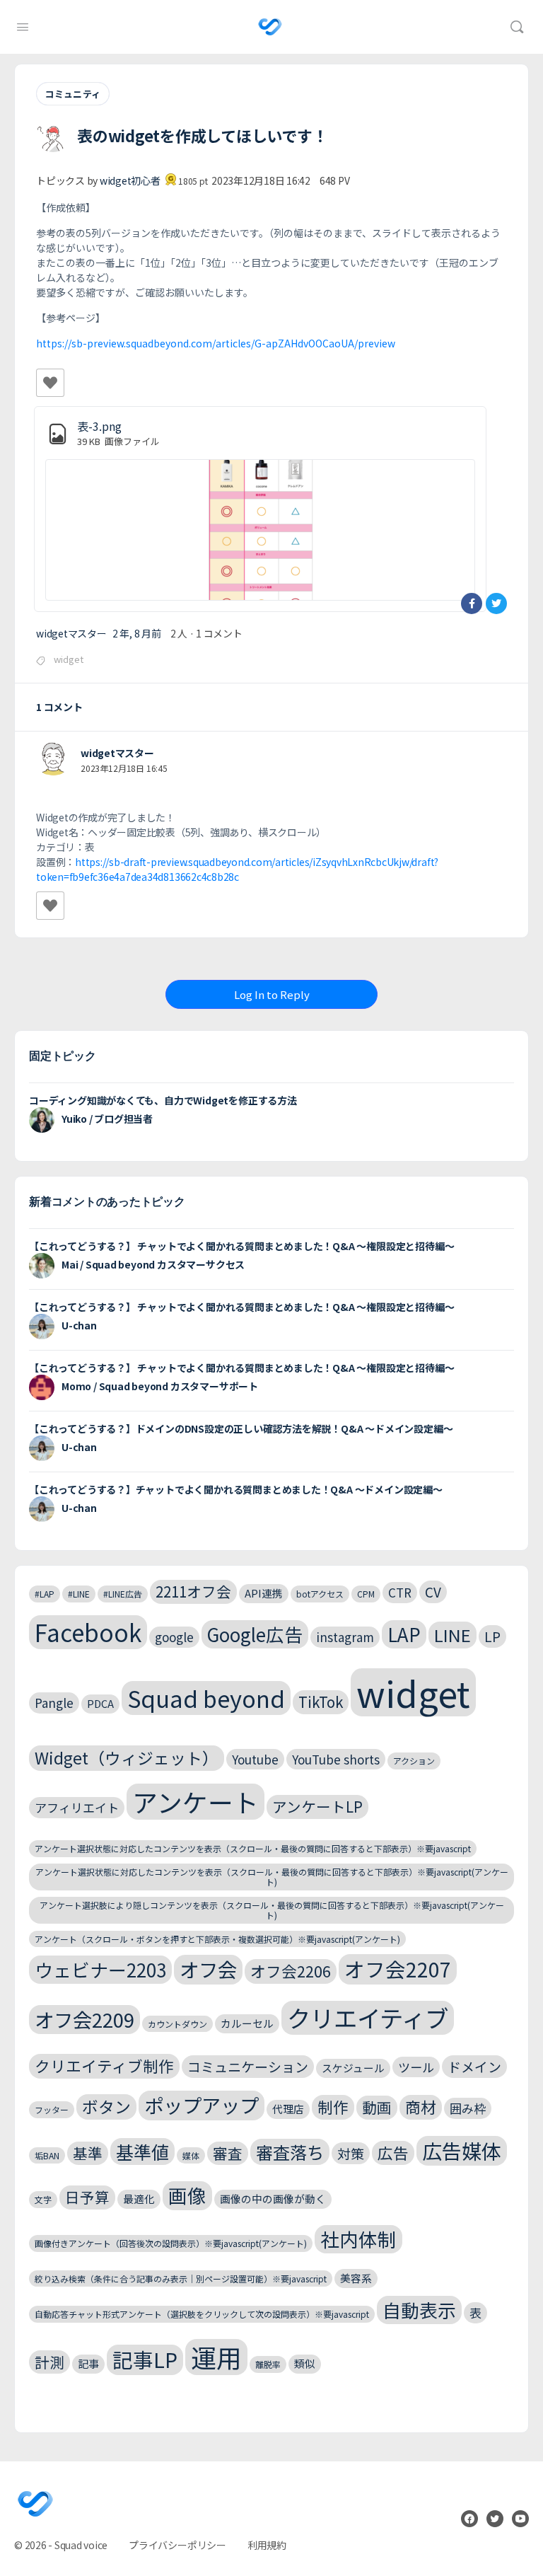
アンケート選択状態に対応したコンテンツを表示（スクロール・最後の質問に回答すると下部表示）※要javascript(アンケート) (272, 1877)
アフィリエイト (77, 1807)
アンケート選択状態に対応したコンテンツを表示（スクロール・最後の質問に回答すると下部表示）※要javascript (253, 1848)
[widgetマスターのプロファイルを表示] (53, 759)
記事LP (145, 2359)
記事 (88, 2363)
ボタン (106, 2107)
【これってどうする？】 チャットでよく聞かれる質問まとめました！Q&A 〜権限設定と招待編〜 (241, 1246)
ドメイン (474, 2066)
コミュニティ (73, 94)
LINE (452, 1635)
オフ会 (208, 1969)
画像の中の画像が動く (273, 2199)
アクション (414, 1761)
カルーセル (247, 2023)
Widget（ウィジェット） (127, 1758)
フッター (52, 2109)
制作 (333, 2107)
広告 (393, 2153)
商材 (421, 2107)
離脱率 (268, 2364)
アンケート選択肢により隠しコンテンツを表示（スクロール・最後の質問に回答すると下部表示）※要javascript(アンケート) (272, 1910)
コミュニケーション (248, 2066)
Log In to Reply (272, 994)
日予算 (87, 2197)
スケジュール (353, 2068)
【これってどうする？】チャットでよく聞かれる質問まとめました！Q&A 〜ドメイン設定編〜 (236, 1489)
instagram (345, 1637)
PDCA (100, 1703)
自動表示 (419, 2310)
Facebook (88, 1632)
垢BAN (47, 2155)
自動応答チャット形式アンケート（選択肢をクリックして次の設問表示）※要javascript (202, 2314)
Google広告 (255, 1634)
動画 (377, 2107)
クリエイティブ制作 (104, 2066)
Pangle (54, 1703)
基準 (88, 2153)
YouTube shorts (336, 1759)
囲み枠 (468, 2108)
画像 (187, 2195)
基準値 (142, 2152)
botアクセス (320, 1594)
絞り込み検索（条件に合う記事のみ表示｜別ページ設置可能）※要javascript (181, 2278)
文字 (43, 2199)
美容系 (356, 2278)
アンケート (195, 1802)
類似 (305, 2363)
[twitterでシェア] (496, 603)
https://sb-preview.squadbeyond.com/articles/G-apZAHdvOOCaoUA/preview (216, 343)
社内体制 (358, 2239)
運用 (216, 2357)
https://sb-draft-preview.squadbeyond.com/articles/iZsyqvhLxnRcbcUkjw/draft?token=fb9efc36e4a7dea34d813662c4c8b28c (237, 869)
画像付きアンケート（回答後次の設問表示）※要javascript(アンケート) (171, 2243)
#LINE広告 (123, 1594)
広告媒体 (462, 2150)
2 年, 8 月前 (137, 633)
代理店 (288, 2109)
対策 (351, 2153)
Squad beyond (206, 1698)
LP (492, 1636)
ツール (416, 2067)
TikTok (321, 1702)
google (174, 1637)
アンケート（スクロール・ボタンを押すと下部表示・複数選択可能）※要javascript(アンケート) (217, 1939)
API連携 (264, 1593)
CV (433, 1592)
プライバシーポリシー (177, 2545)
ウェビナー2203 (100, 1969)
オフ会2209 (84, 2019)
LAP (404, 1634)
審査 (228, 2153)
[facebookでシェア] (472, 603)
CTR (400, 1592)
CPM (366, 1594)
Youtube (255, 1759)
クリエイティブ (368, 2018)
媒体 (191, 2155)
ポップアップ (202, 2105)
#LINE (79, 1594)
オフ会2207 (398, 1969)
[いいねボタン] (50, 383)
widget (69, 659)
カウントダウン (177, 2024)
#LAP (45, 1594)
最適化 (139, 2199)
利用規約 (267, 2545)
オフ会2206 (291, 1971)
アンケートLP (317, 1806)
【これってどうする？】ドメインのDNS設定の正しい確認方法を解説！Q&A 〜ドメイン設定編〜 (241, 1428)
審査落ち (290, 2152)
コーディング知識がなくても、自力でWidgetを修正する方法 (163, 1100)
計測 (49, 2362)
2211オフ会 (193, 1591)
